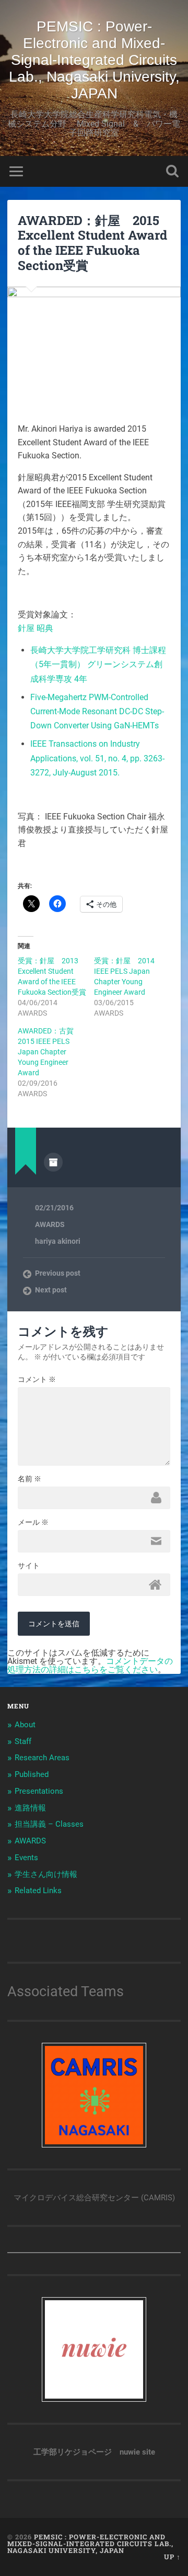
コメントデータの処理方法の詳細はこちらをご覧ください (90, 1665)
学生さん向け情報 (46, 1874)
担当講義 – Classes (49, 1824)
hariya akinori (58, 1241)
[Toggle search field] (172, 171)
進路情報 (30, 1808)
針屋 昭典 (36, 628)
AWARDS (50, 1224)
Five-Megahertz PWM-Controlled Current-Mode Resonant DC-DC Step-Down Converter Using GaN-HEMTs (97, 711)
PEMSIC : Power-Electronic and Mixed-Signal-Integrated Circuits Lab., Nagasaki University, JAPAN (94, 60)
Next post (51, 1290)
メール (33, 1522)
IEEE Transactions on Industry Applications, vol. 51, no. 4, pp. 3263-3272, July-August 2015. (97, 758)
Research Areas (42, 1758)
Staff (23, 1741)
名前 (30, 1479)
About (25, 1725)
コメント (37, 1379)
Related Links (38, 1891)
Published (32, 1774)
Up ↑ (172, 2557)
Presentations (39, 1791)
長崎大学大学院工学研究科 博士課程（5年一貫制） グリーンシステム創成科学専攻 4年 (98, 664)
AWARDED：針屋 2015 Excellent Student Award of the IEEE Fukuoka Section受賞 (92, 243)
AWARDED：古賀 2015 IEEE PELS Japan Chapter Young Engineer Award (49, 1052)
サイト (29, 1566)
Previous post (58, 1273)
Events (26, 1858)
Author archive (53, 1162)
